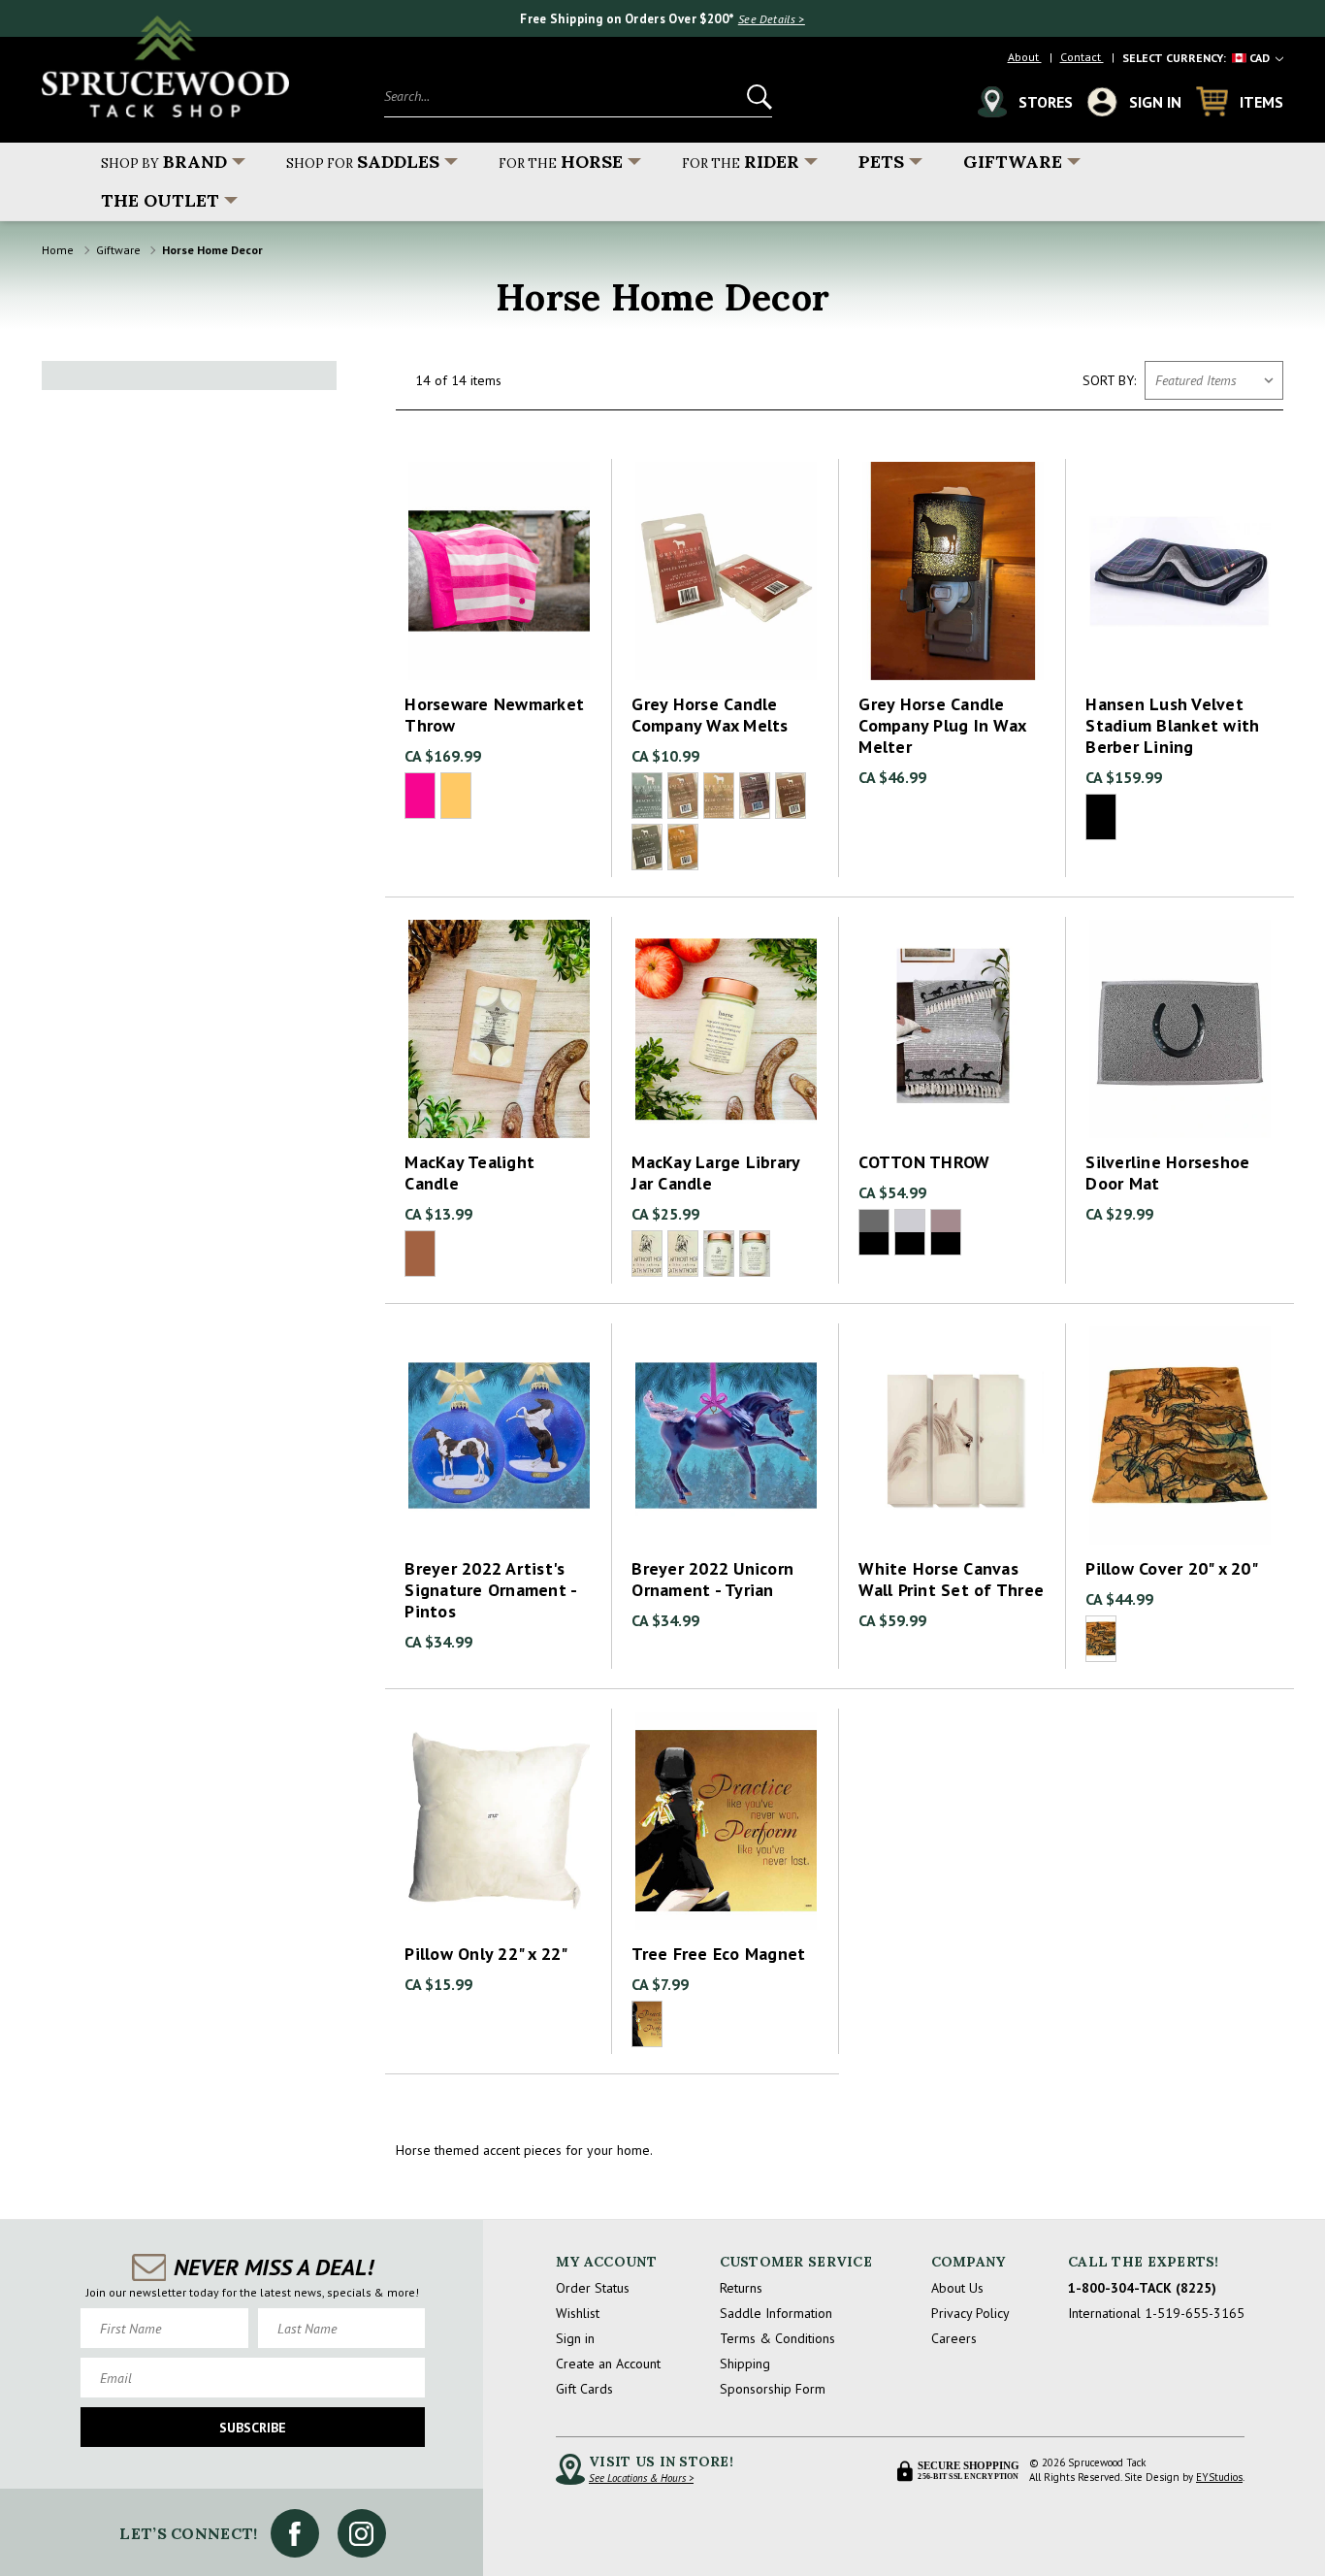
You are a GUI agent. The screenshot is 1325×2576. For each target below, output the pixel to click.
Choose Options (499, 588)
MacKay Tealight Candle (469, 1173)
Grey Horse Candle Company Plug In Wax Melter (942, 726)
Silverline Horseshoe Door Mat (1167, 1173)
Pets (881, 162)
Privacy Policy (970, 2313)
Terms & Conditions (777, 2338)
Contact (1082, 57)
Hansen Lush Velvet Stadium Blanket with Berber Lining (1172, 726)
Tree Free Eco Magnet (718, 1954)
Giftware (1013, 162)
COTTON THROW (924, 1162)
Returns (741, 2288)
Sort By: (1109, 380)
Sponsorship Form (773, 2389)
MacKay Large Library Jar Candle (715, 1173)
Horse (561, 162)
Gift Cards (584, 2389)
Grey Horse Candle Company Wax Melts (710, 715)
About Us (957, 2288)
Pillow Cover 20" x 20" (1172, 1569)
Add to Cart (953, 588)
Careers (954, 2338)
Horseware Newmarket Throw (494, 715)
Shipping (745, 2364)
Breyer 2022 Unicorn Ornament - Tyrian (712, 1580)
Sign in (575, 2338)
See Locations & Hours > (641, 2478)
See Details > (772, 19)
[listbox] (1214, 380)
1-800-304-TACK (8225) (1142, 2288)
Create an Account (608, 2364)
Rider (741, 162)
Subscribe (253, 2428)
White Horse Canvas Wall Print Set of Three (951, 1580)
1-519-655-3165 (1195, 2313)
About (1025, 57)
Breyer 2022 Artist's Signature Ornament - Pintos (490, 1590)
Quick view (499, 554)
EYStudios (1219, 2477)
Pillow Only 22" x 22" (486, 1954)
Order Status (593, 2288)
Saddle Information (776, 2313)
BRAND (164, 162)
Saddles (363, 162)
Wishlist (578, 2313)
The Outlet (160, 200)
